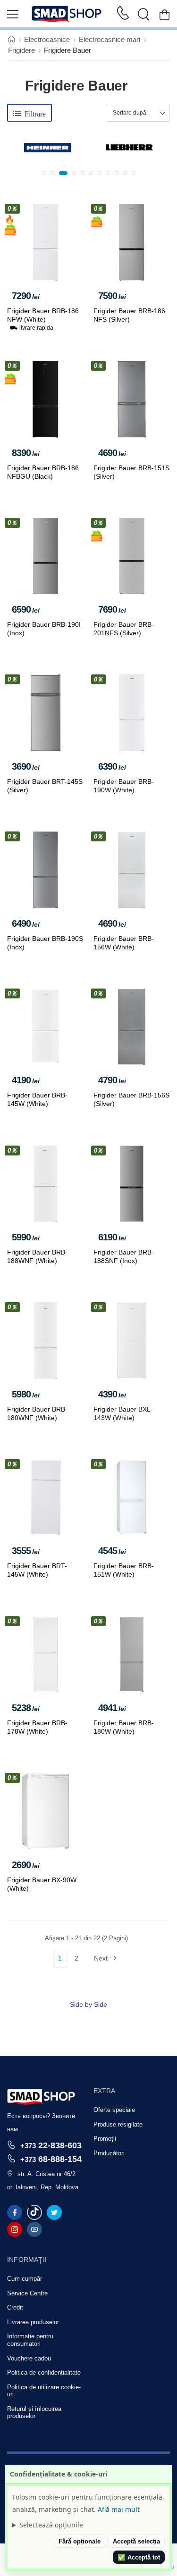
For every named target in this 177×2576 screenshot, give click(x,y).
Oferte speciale (114, 2110)
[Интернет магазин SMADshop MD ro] (67, 14)
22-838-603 (51, 2145)
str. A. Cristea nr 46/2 (46, 2174)
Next (101, 1958)
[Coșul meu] (164, 14)
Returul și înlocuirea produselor (34, 2413)
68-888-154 (51, 2159)
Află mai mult (119, 2509)
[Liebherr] (129, 148)
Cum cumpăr (25, 2279)
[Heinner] (48, 148)
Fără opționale (80, 2541)
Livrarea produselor (33, 2322)
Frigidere (21, 50)
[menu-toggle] (13, 14)
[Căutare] (143, 14)
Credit (15, 2307)
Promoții (105, 2139)
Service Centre (27, 2293)
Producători (109, 2153)
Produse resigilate (118, 2124)
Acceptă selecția (136, 2541)
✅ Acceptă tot (139, 2557)
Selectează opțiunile (51, 2525)
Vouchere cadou (29, 2358)
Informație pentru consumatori (30, 2340)
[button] (44, 173)
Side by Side (88, 2004)
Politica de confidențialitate (44, 2372)
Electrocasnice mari (110, 39)
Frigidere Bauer (67, 50)
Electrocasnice (47, 39)
